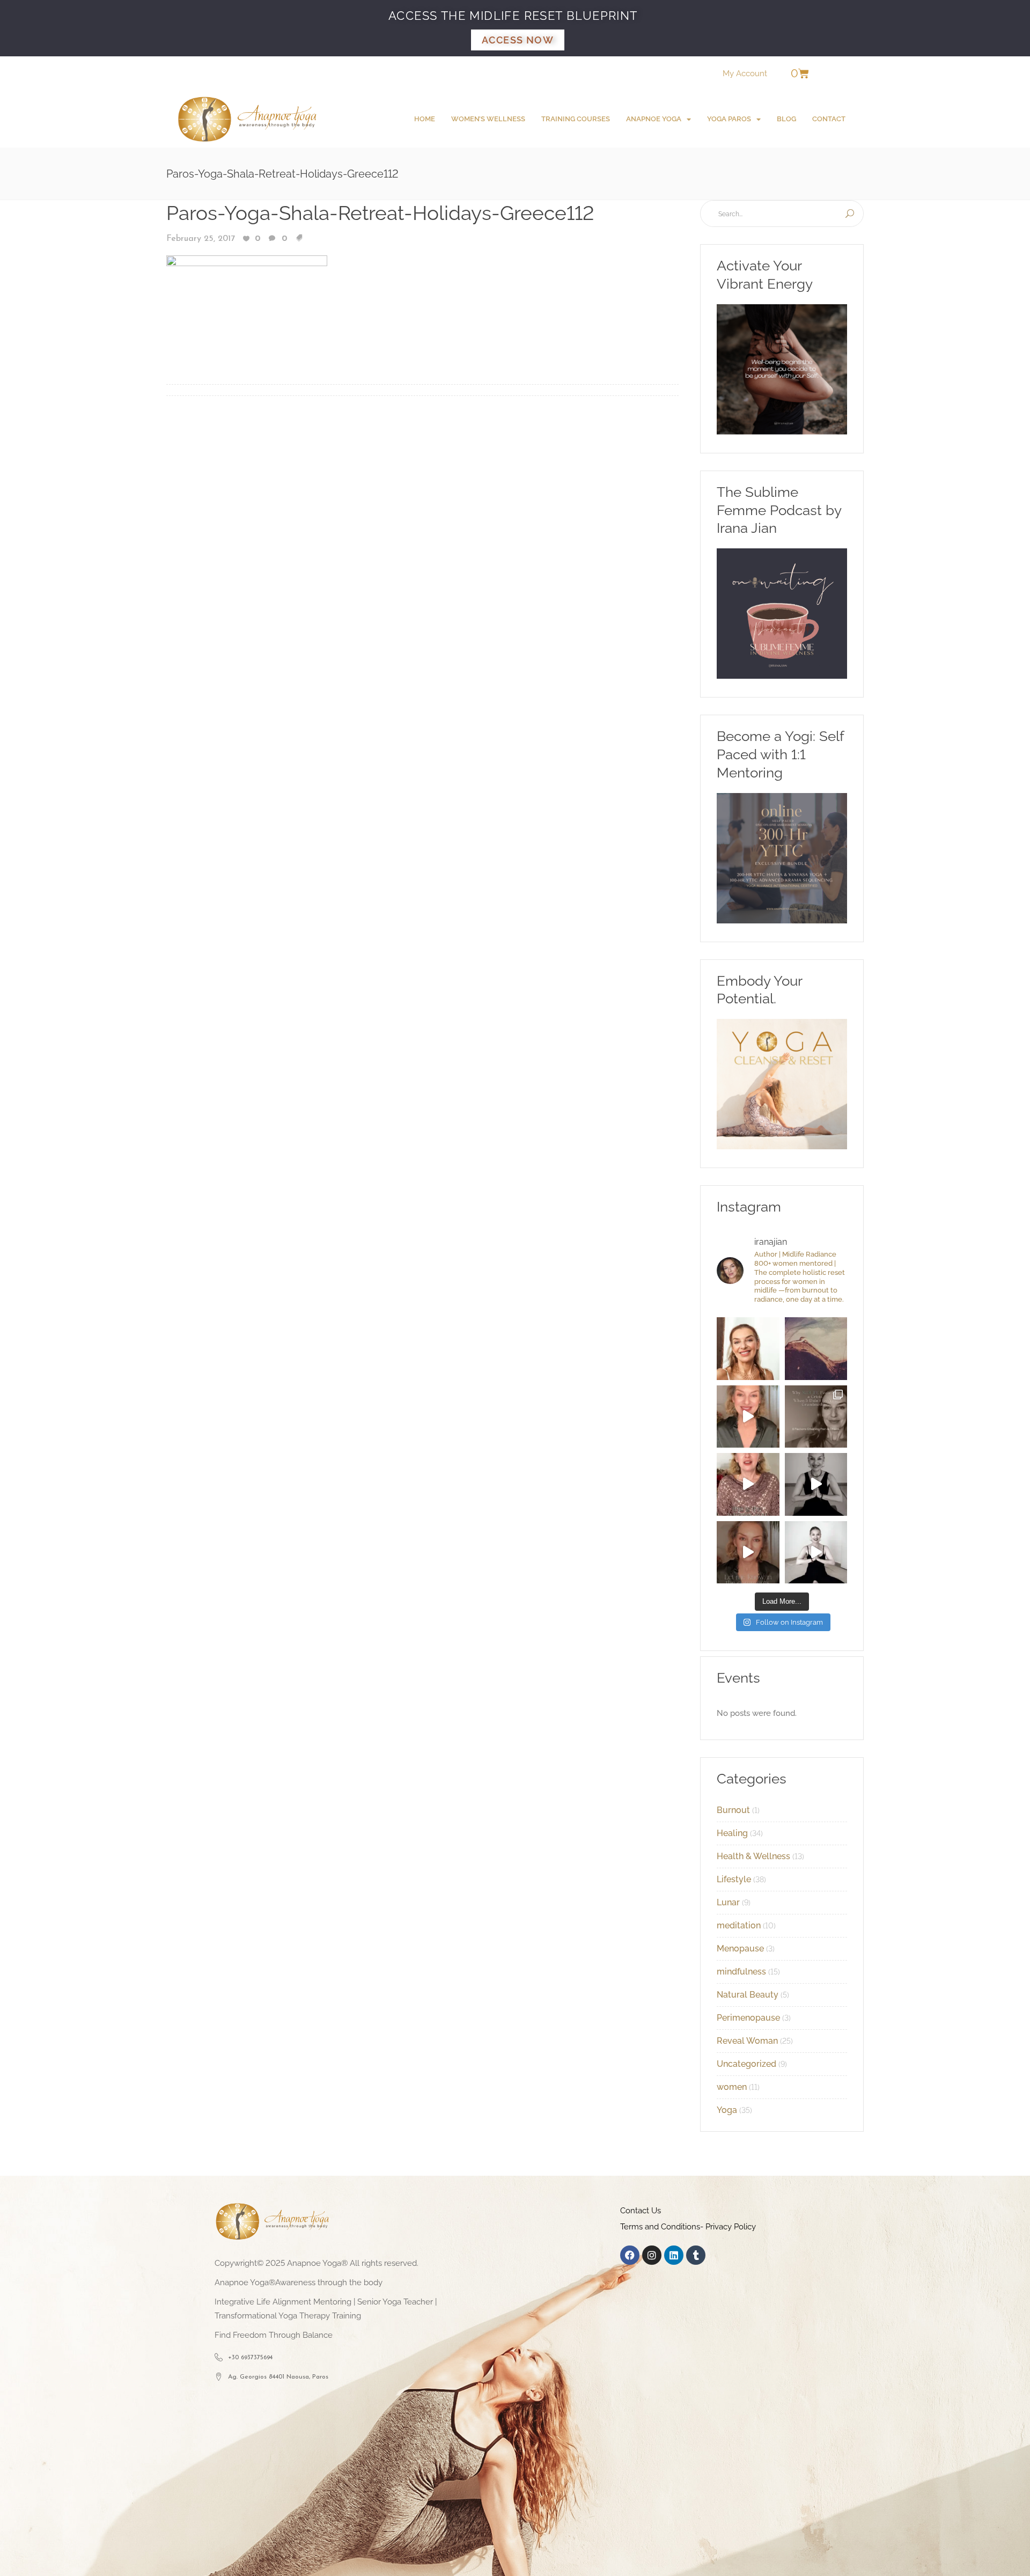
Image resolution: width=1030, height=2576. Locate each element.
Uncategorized (746, 2064)
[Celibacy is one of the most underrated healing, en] (816, 1349)
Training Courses (576, 119)
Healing (732, 1833)
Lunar (728, 1902)
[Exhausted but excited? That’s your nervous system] (748, 1417)
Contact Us (641, 2211)
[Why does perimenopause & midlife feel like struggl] (816, 1417)
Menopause (740, 1948)
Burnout (733, 1810)
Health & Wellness (753, 1856)
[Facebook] (630, 2255)
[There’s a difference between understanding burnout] (816, 1553)
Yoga (727, 2110)
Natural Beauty (748, 1995)
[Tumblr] (696, 2255)
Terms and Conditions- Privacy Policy (688, 2227)
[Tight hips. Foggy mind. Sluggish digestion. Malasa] (816, 1484)
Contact (829, 119)
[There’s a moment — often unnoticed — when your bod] (748, 1484)
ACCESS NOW (518, 40)
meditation (739, 1925)
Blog (786, 119)
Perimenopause (748, 2018)
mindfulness (741, 1972)
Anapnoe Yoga (654, 119)
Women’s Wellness (488, 119)
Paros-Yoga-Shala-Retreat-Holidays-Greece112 (380, 213)
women (732, 2087)
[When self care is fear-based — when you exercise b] (748, 1349)
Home (425, 119)
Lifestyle (734, 1879)
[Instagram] (652, 2255)
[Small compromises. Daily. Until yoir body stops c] (748, 1553)
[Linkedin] (674, 2255)
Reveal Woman (747, 2041)
